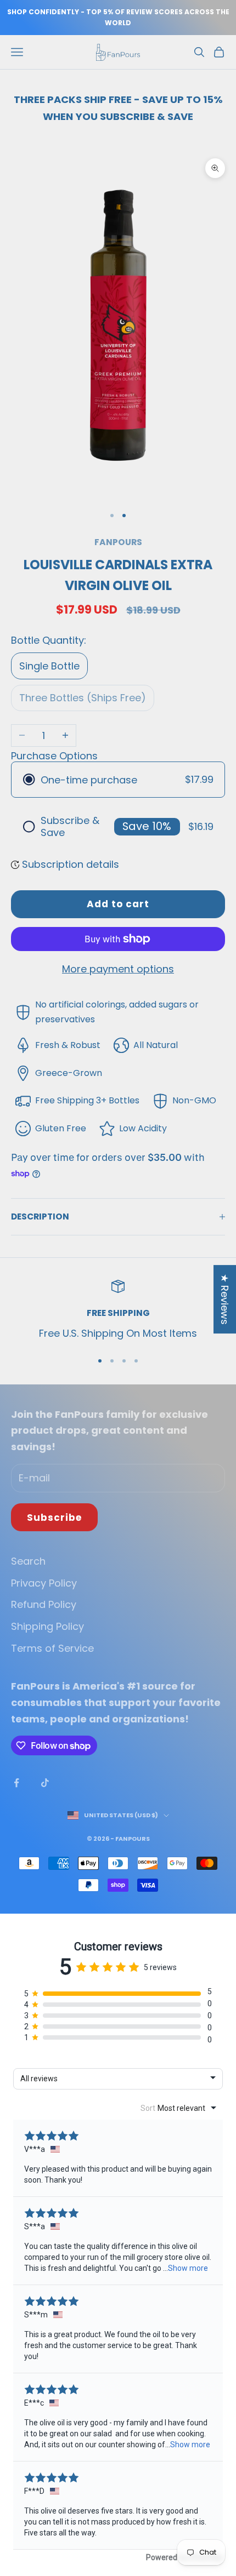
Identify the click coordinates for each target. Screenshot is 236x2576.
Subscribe (54, 1518)
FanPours (118, 542)
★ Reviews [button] (225, 1299)
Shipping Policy (47, 1626)
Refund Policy (44, 1604)
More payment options (118, 969)
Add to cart (118, 904)
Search (28, 1561)
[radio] (118, 780)
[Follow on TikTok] (45, 1783)
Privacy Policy (44, 1583)
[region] (118, 1310)
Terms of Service (52, 1648)
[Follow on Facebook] (16, 1783)
